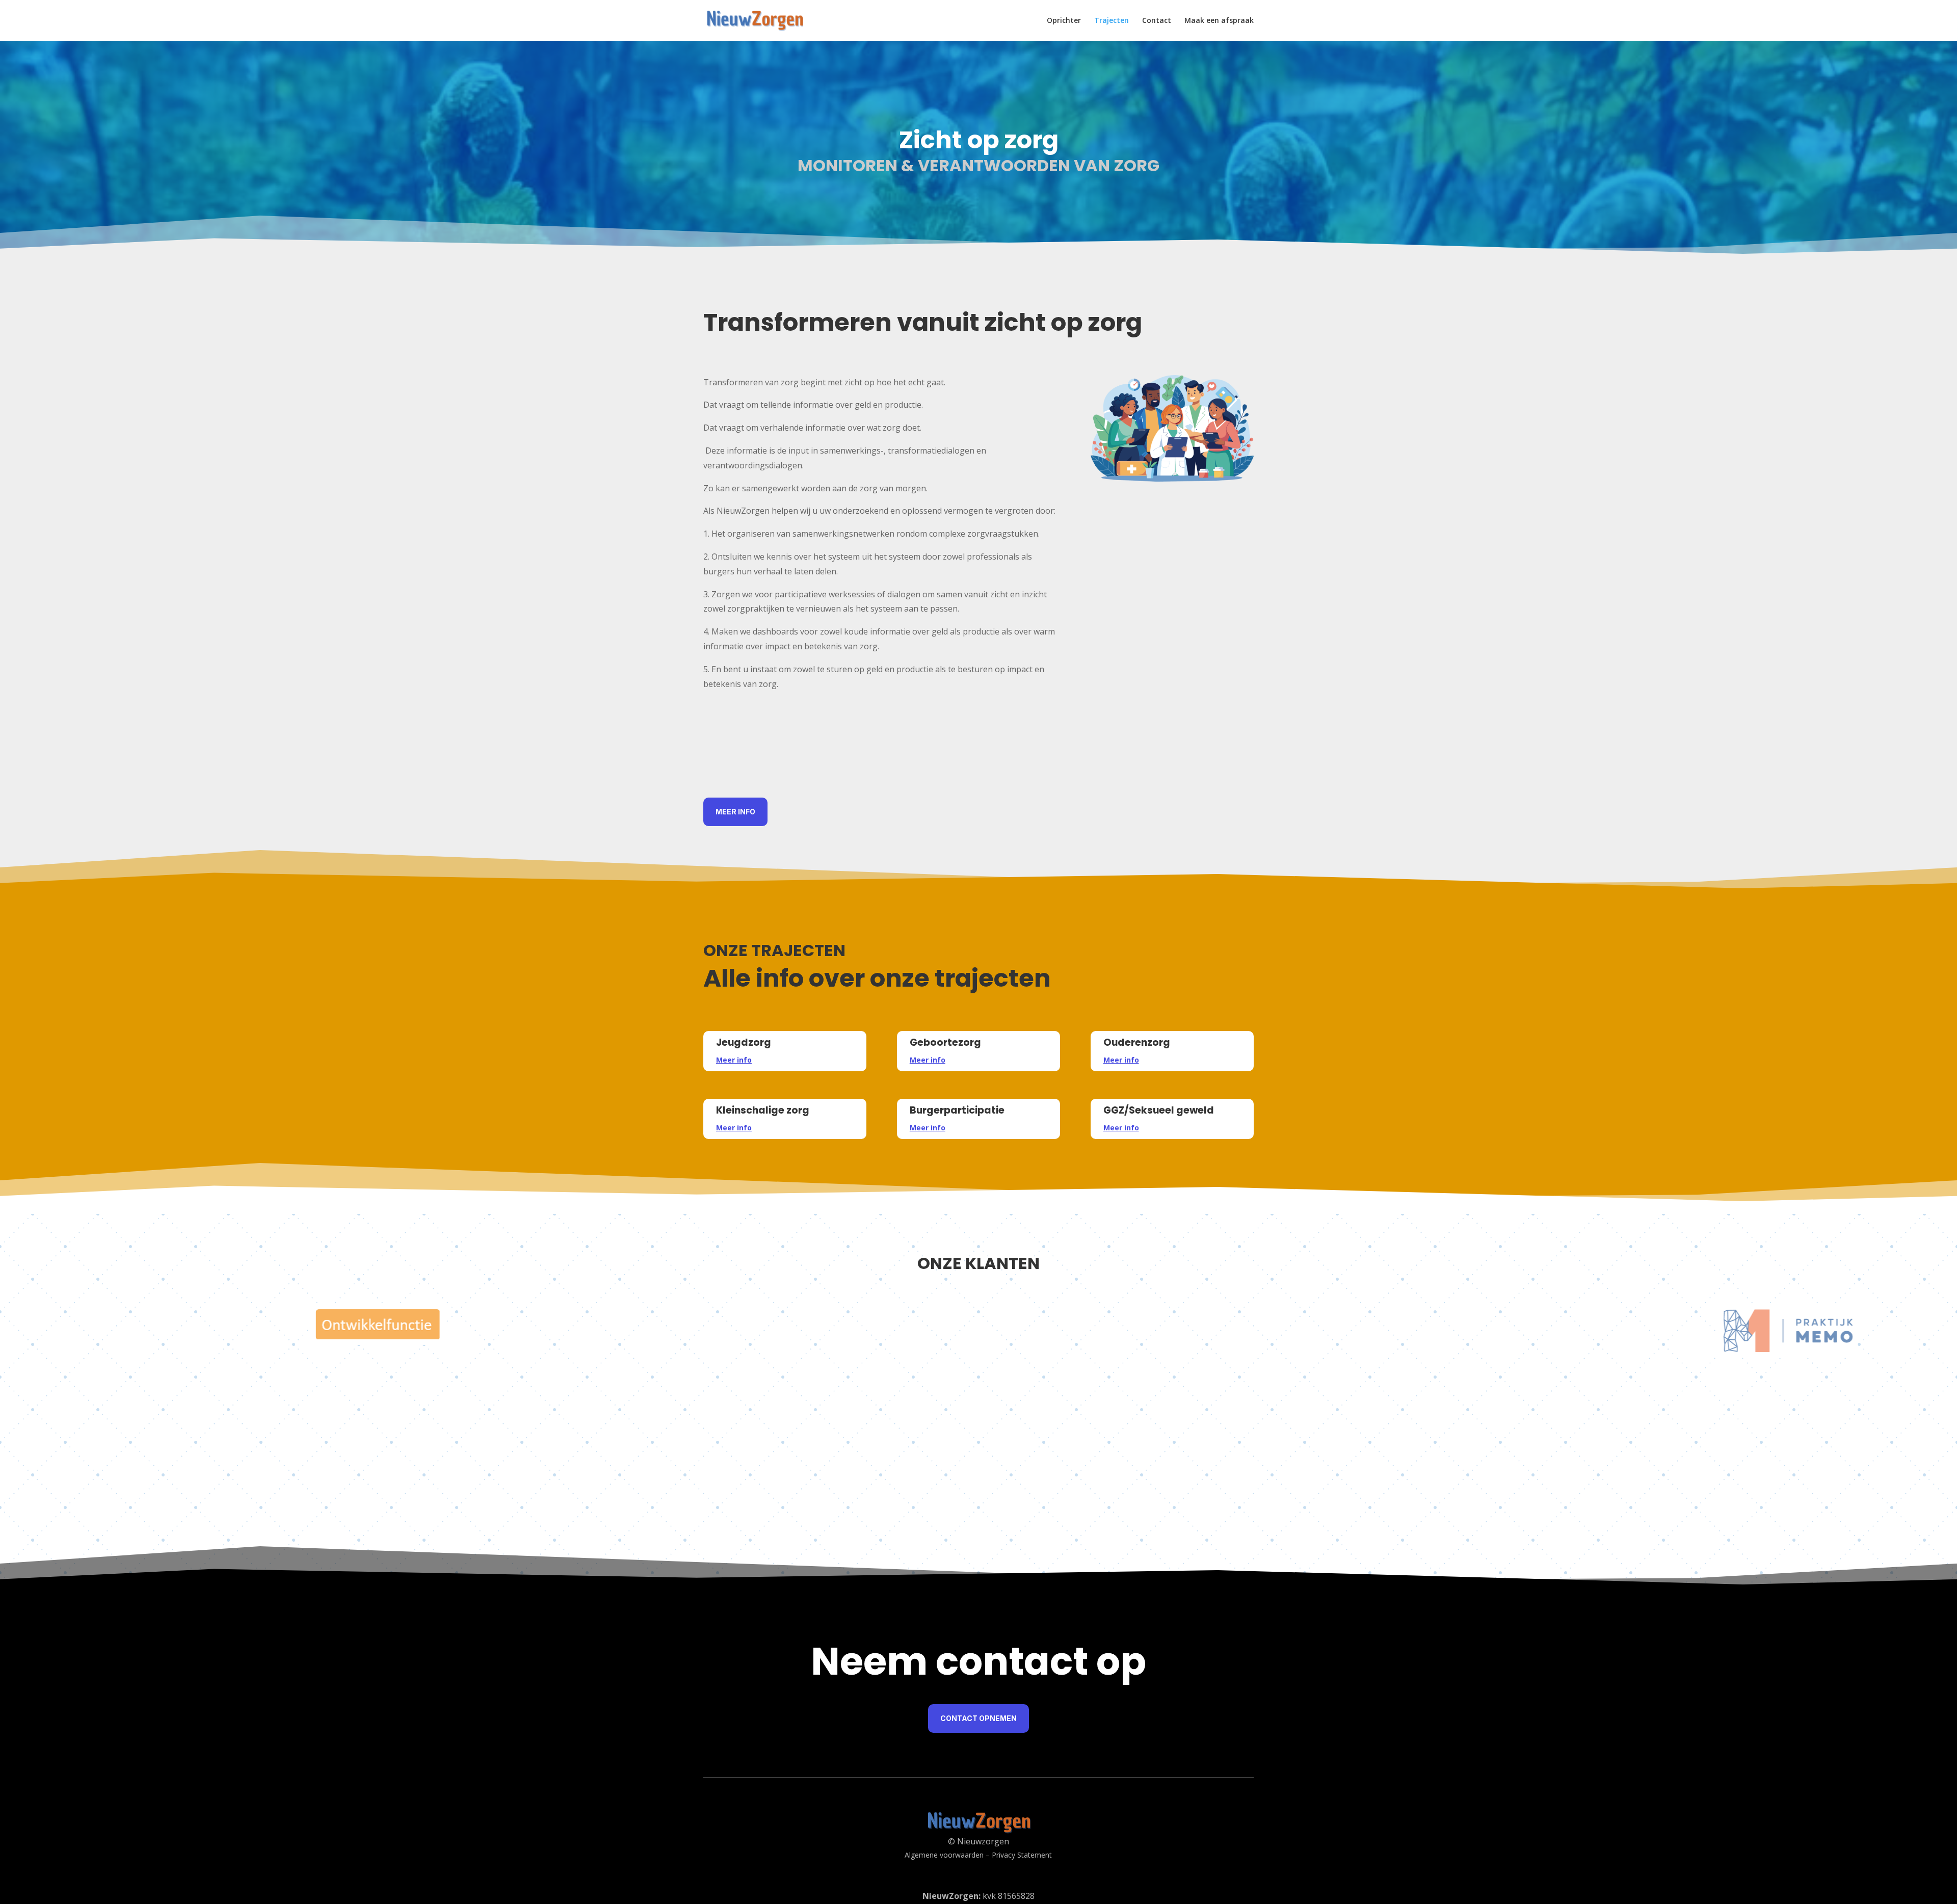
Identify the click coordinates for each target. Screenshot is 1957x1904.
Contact (1157, 21)
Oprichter (1064, 21)
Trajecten (1112, 21)
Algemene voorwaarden (944, 1855)
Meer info (735, 812)
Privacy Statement (1022, 1855)
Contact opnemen (978, 1718)
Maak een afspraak (1219, 21)
